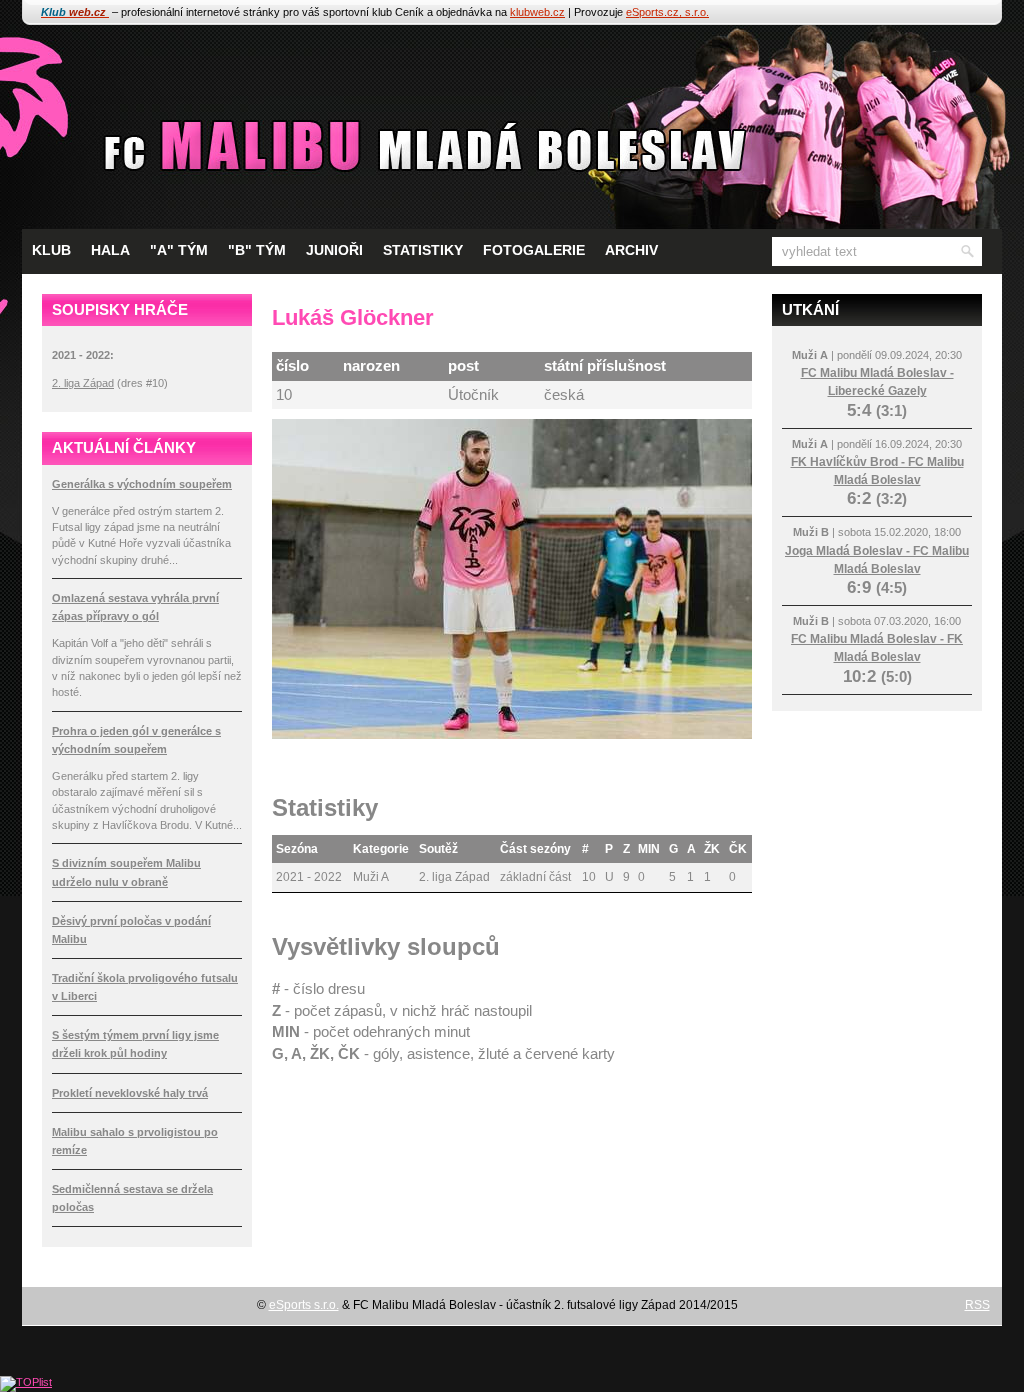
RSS (977, 1305)
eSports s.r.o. (304, 1305)
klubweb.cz (537, 12)
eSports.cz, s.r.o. (667, 12)
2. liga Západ (83, 383)
